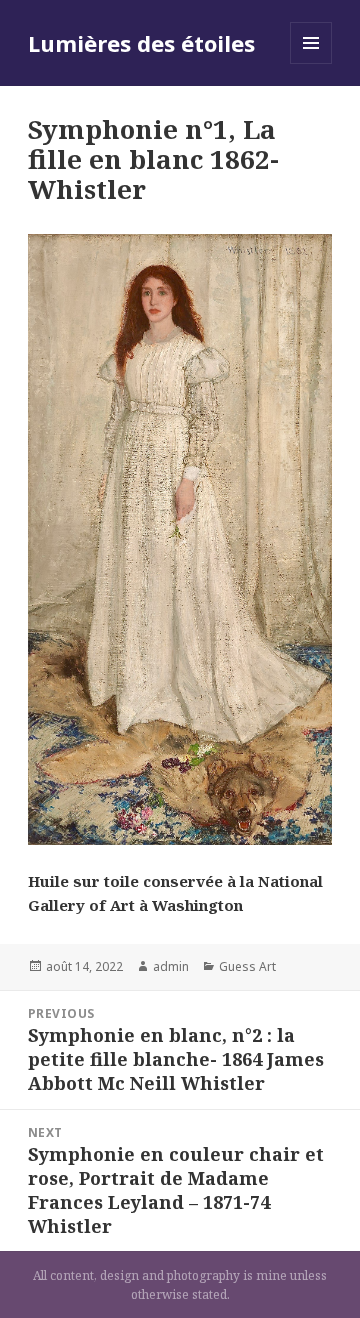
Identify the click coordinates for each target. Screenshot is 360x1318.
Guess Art (247, 966)
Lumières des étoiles (141, 43)
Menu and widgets (311, 63)
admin (171, 966)
